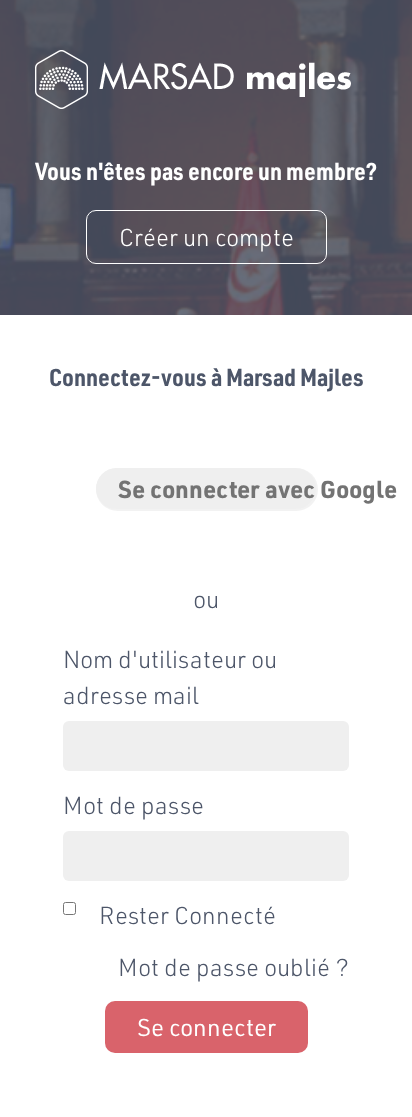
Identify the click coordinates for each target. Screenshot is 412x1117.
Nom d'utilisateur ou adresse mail (170, 676)
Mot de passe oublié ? (233, 966)
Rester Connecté (187, 914)
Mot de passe (133, 804)
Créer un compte (206, 236)
